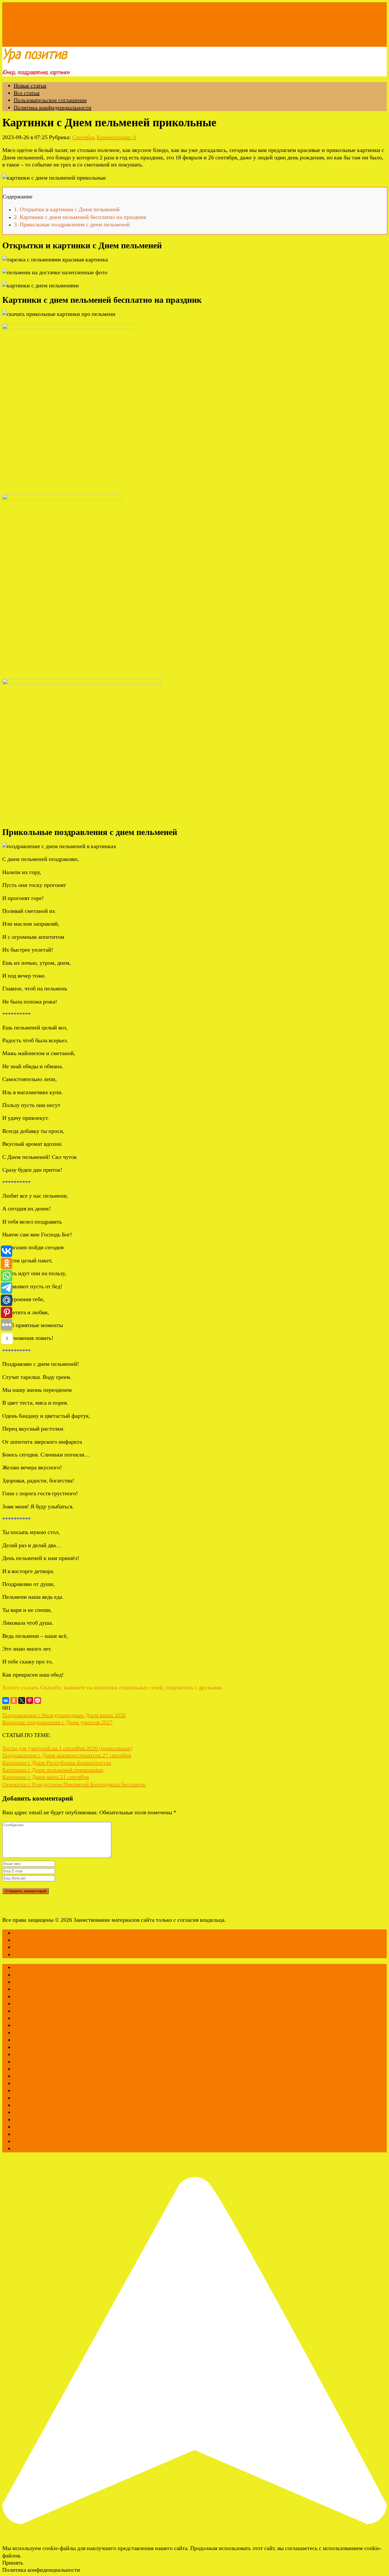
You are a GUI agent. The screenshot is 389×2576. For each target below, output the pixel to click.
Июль (21, 2025)
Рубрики (29, 43)
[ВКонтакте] (6, 1701)
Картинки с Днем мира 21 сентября (46, 1777)
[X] (22, 1701)
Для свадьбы (29, 2018)
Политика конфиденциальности (53, 107)
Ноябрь (22, 2076)
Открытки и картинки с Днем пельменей (67, 209)
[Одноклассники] (14, 1701)
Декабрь (24, 2004)
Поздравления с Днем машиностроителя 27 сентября (67, 1755)
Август (22, 1989)
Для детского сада (36, 2011)
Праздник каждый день (42, 2098)
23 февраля (27, 1967)
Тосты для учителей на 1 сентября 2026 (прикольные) (67, 1748)
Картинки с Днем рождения (48, 2040)
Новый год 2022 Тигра (41, 2069)
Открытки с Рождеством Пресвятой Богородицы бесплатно (74, 1784)
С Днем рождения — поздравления (57, 2127)
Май (19, 2047)
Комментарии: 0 (116, 137)
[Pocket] (38, 1701)
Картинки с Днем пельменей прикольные (53, 1770)
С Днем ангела (32, 2120)
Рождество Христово (39, 2112)
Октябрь (24, 2083)
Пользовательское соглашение (50, 100)
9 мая (20, 1982)
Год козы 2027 (31, 1996)
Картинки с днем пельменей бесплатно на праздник (80, 217)
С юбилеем (27, 2134)
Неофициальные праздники (47, 2062)
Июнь (21, 2033)
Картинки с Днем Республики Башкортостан (57, 1763)
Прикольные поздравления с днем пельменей (72, 224)
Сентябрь (84, 137)
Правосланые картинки (42, 2091)
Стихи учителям (34, 2148)
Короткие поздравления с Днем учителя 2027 (57, 1722)
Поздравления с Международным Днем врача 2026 (64, 1715)
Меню (10, 43)
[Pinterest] (30, 1701)
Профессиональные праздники (51, 2105)
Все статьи (27, 93)
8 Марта (24, 1975)
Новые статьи (30, 86)
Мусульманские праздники (47, 2054)
